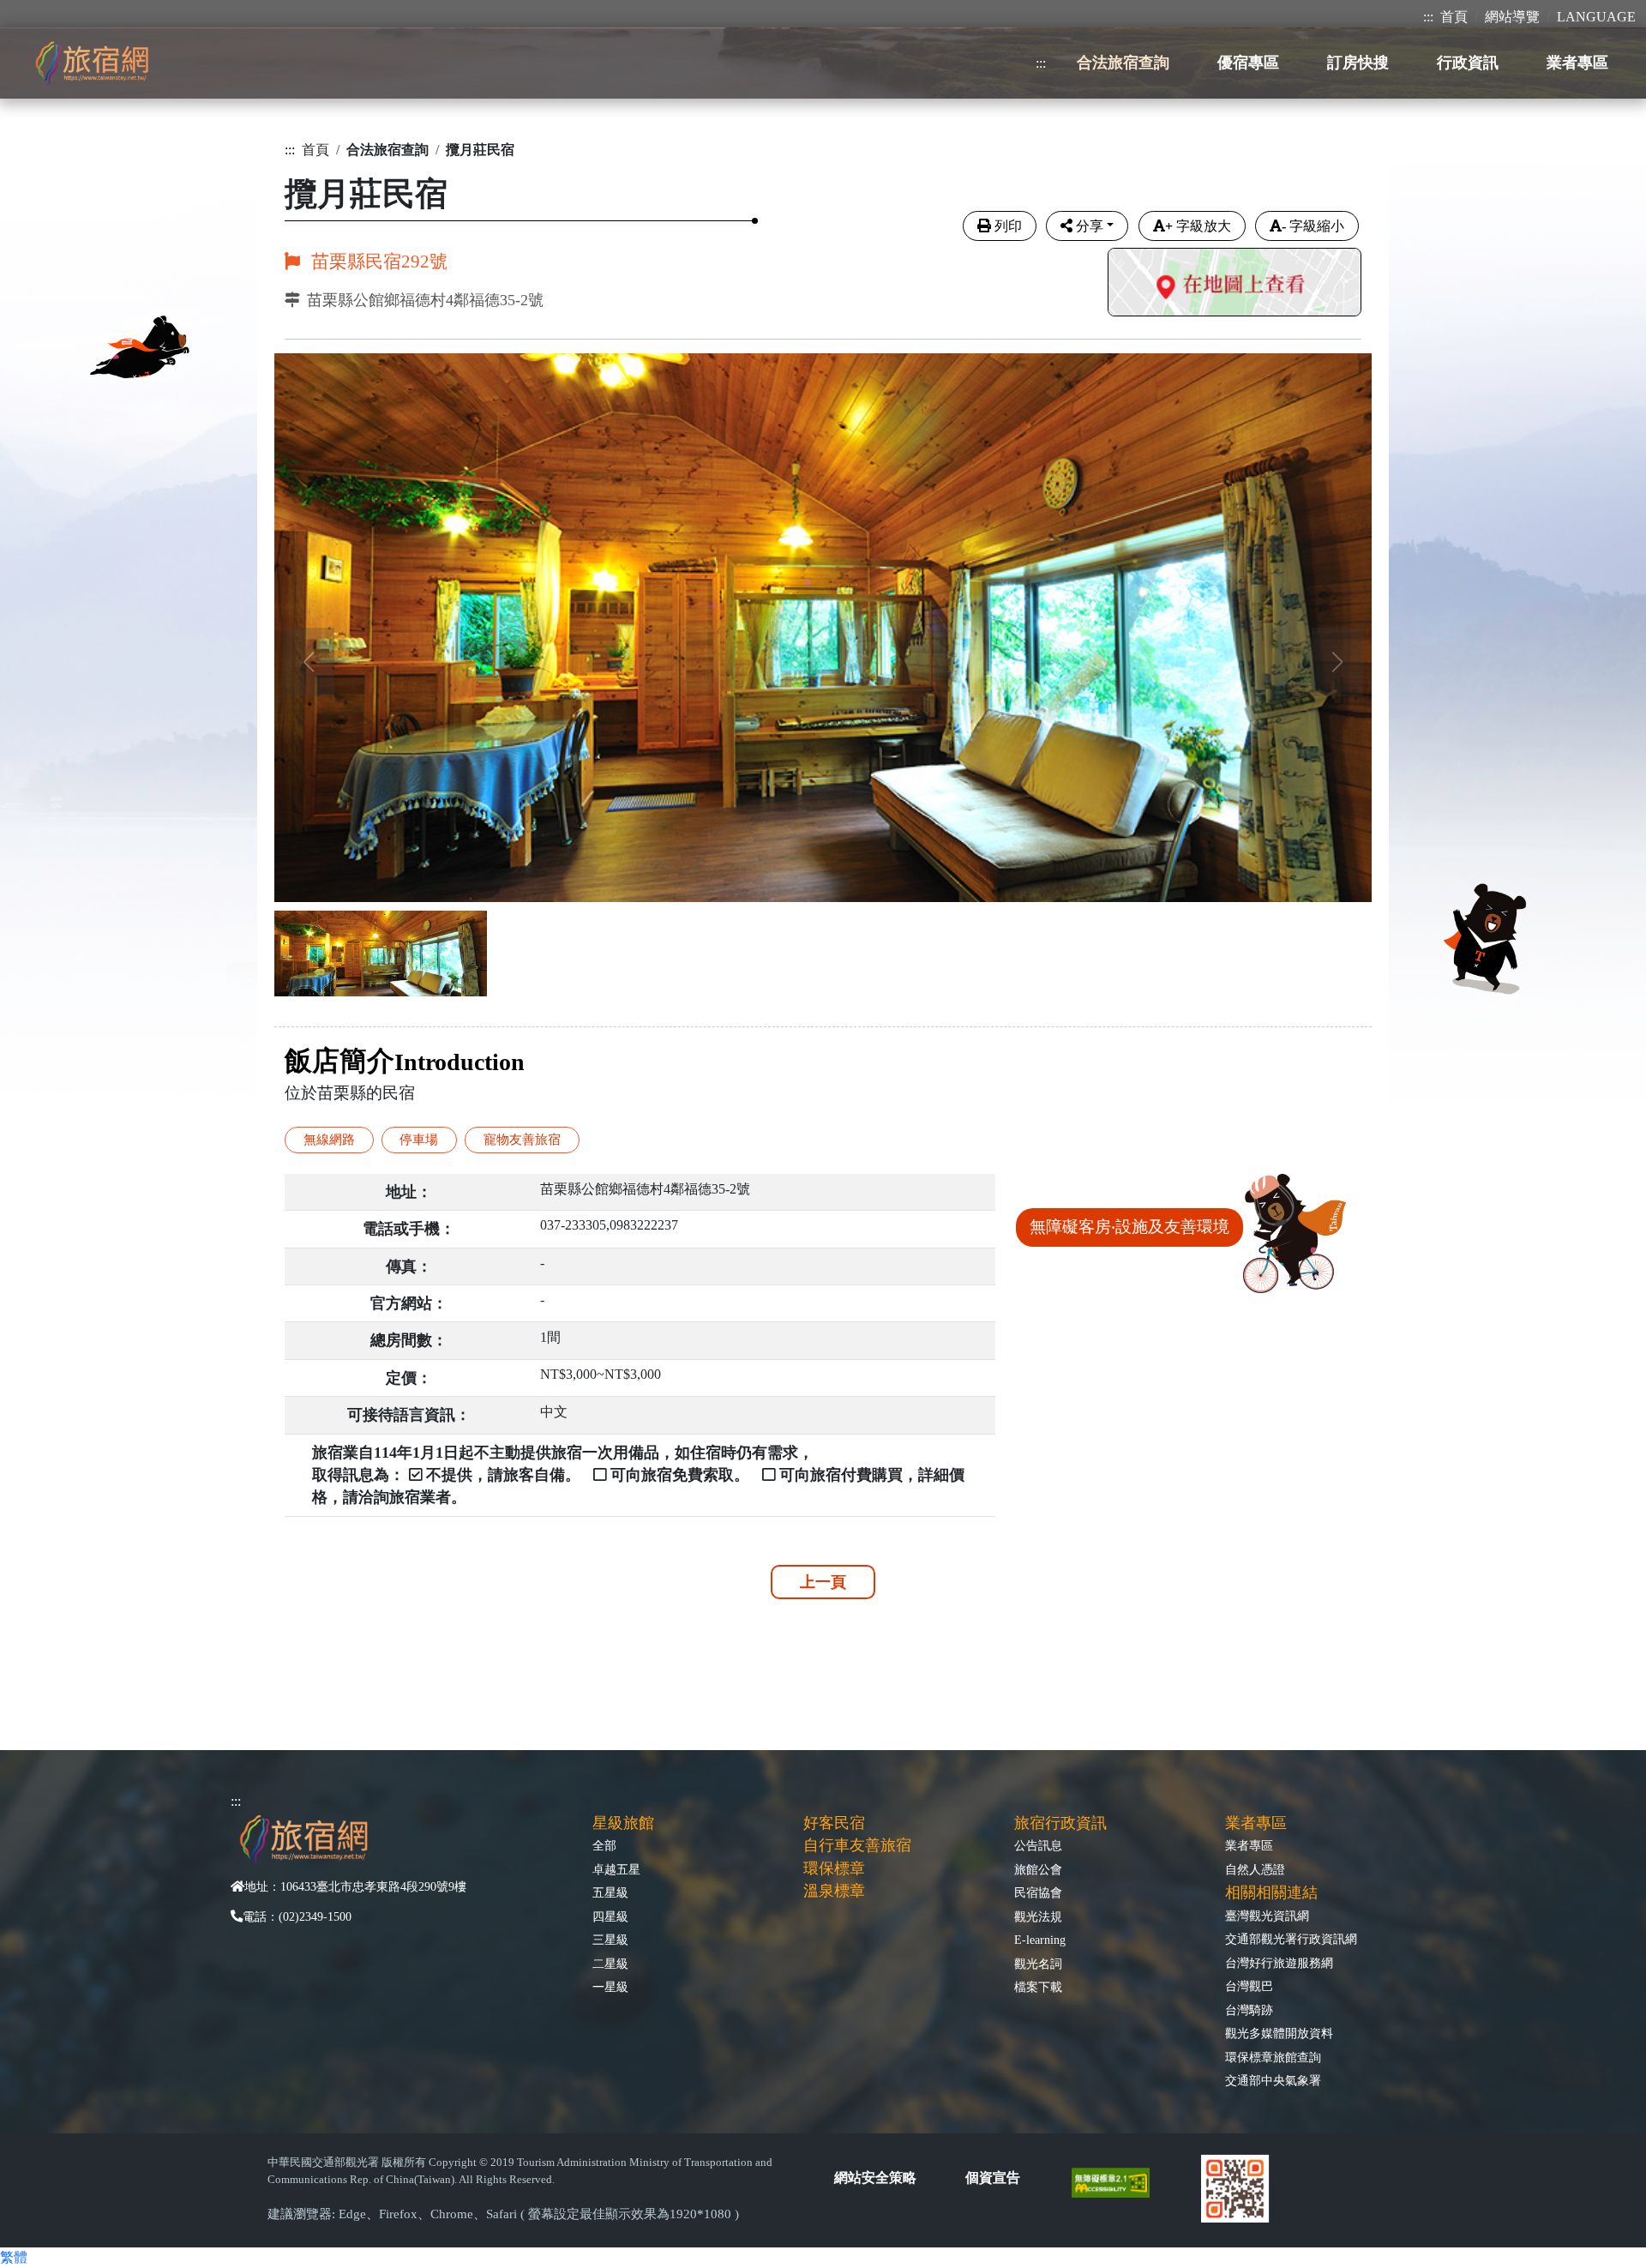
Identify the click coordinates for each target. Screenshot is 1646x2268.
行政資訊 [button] (1468, 63)
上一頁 (823, 1582)
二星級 (610, 1964)
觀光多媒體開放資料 (1279, 2033)
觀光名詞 (1038, 1964)
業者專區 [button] (1577, 63)
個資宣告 (993, 2178)
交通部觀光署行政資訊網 (1291, 1939)
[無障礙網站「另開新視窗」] (1117, 2182)
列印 (1008, 226)
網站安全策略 (875, 2178)
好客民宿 (834, 1823)
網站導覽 (1512, 17)
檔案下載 (1038, 1987)
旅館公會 (1038, 1869)
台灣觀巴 (1249, 1986)
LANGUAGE (1596, 17)
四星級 (610, 1916)
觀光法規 (1038, 1916)
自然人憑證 (1255, 1869)
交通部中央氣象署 (1273, 2080)
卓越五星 (616, 1869)
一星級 (610, 1987)
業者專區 (1249, 1845)
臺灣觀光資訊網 (1267, 1916)
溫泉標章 (834, 1891)
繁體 (14, 2257)
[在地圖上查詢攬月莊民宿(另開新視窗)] (1234, 284)
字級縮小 (1313, 226)
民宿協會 (1038, 1892)
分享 (1090, 226)
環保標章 (834, 1868)
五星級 (610, 1892)
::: (1428, 17)
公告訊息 (1038, 1845)
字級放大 (1198, 226)
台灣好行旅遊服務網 (1279, 1963)
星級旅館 (623, 1823)
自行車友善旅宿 (857, 1845)
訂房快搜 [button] (1358, 63)
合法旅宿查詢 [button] (1123, 63)
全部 (604, 1845)
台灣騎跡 (1249, 2010)
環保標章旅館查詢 (1273, 2057)
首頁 (1454, 17)
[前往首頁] (92, 63)
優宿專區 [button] (1248, 63)
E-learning (1040, 1940)
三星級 (610, 1940)
